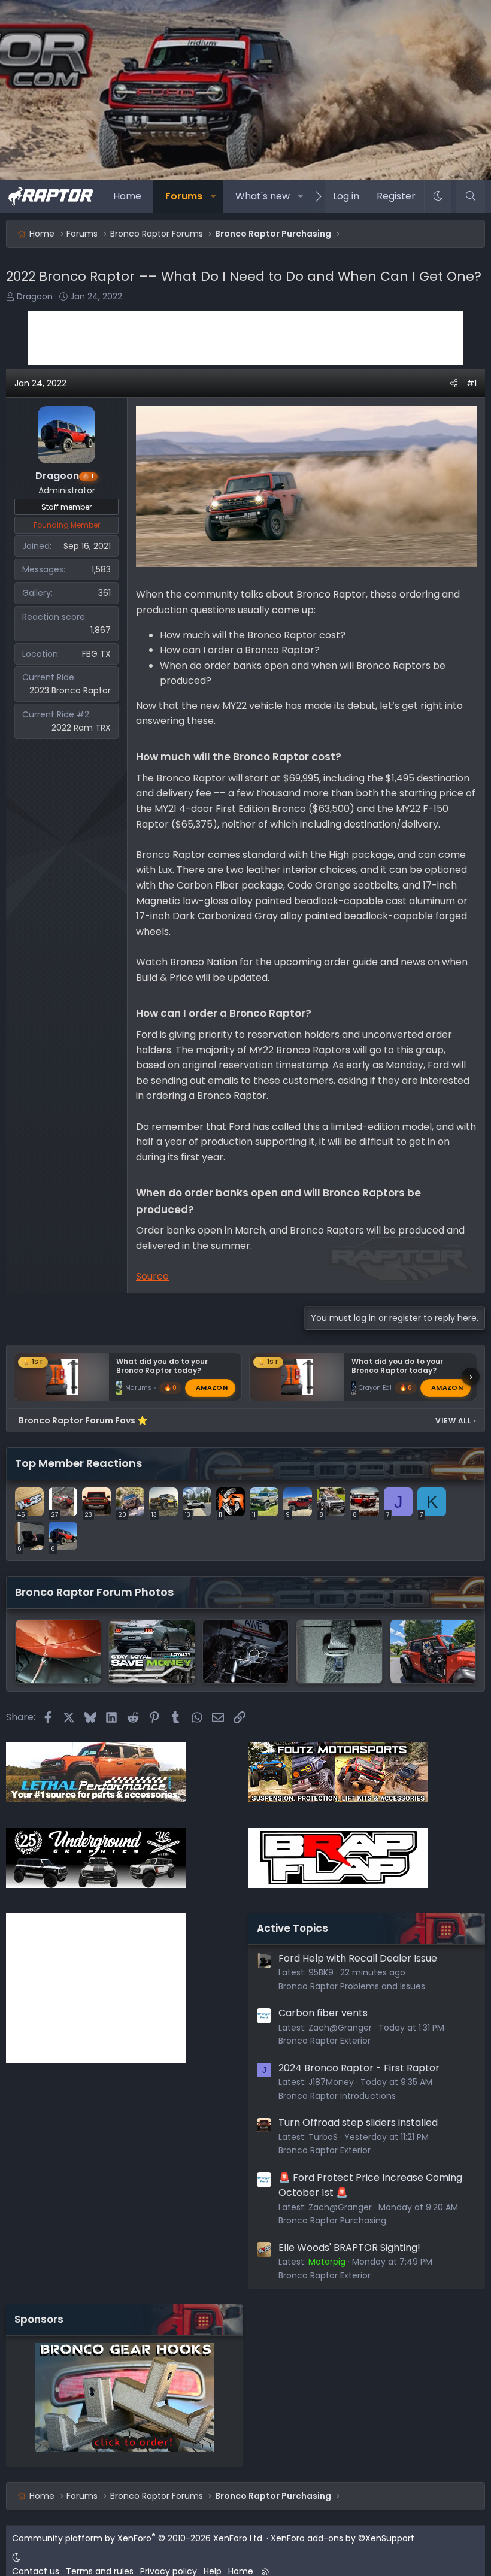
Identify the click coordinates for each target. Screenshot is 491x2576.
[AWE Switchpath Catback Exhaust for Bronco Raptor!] (245, 1651)
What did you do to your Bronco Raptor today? (162, 1366)
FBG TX (96, 654)
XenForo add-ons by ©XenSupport (343, 2538)
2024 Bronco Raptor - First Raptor (359, 2068)
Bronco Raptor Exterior (325, 2041)
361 (104, 593)
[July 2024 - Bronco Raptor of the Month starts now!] (433, 1651)
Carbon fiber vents (323, 2013)
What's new (263, 196)
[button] (213, 196)
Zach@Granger (340, 2028)
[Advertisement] (245, 338)
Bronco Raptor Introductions (337, 2096)
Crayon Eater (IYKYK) (390, 1388)
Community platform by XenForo (138, 2538)
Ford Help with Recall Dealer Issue (358, 1958)
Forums (184, 196)
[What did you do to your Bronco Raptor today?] (339, 1651)
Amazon (212, 1387)
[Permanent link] (346, 758)
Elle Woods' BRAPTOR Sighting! (349, 2248)
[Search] (470, 196)
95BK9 (321, 1972)
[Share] (454, 383)
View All (456, 1421)
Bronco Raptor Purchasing (332, 2220)
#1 (472, 383)
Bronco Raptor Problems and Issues (352, 1986)
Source (152, 1276)
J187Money (331, 2082)
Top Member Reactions (78, 1463)
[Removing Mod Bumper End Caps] (58, 1651)
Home (127, 196)
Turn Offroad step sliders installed (358, 2122)
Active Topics (293, 1928)
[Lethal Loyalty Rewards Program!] (151, 1651)
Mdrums (138, 1388)
